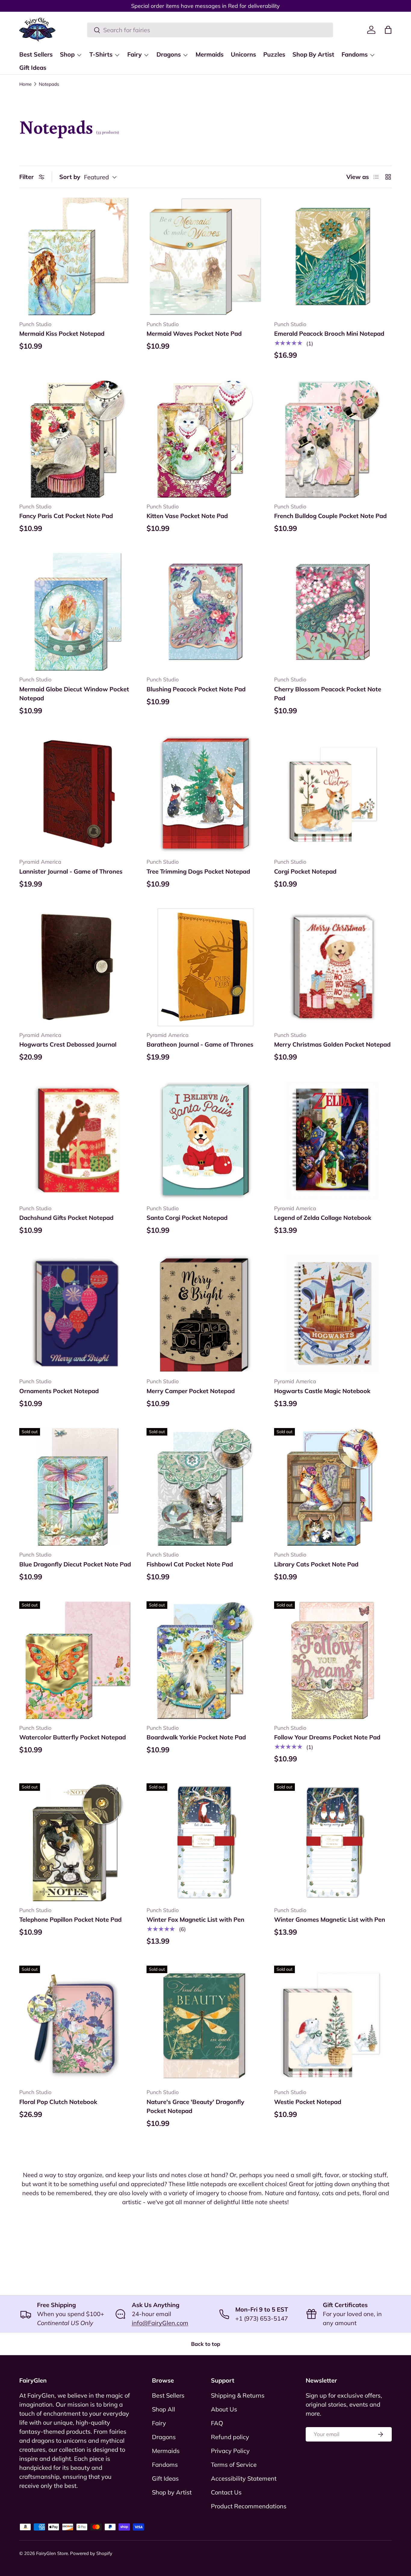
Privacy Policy (230, 2451)
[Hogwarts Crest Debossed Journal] (78, 967)
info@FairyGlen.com (160, 2323)
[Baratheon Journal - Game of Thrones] (205, 967)
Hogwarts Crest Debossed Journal (68, 1044)
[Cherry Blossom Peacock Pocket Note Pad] (333, 612)
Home (25, 84)
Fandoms (355, 54)
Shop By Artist (313, 54)
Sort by (70, 177)
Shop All (164, 2409)
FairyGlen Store (52, 2553)
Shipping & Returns (238, 2395)
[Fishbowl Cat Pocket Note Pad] (205, 1487)
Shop (67, 54)
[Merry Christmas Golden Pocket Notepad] (333, 967)
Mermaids (210, 54)
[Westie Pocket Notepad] (333, 2024)
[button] (388, 30)
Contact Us (226, 2492)
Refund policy (230, 2437)
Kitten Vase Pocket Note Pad (187, 516)
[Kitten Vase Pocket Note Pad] (205, 438)
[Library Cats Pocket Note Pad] (333, 1487)
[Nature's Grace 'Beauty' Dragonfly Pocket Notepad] (205, 2024)
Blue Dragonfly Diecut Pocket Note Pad (75, 1564)
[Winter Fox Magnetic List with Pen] (205, 1842)
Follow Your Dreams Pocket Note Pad (327, 1737)
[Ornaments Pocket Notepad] (78, 1314)
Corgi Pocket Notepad (305, 871)
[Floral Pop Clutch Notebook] (78, 2024)
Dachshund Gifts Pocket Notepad (66, 1218)
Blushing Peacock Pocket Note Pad (196, 689)
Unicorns (243, 54)
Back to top (206, 2344)
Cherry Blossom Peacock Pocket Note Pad (328, 694)
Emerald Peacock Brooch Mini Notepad (329, 333)
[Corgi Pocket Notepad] (333, 794)
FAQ (217, 2423)
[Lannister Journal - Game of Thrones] (78, 794)
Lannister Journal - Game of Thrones (71, 871)
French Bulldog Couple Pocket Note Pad (330, 516)
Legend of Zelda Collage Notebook (323, 1218)
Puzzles (274, 54)
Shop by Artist (172, 2492)
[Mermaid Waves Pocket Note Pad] (205, 256)
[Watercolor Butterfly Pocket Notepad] (78, 1660)
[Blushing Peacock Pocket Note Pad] (205, 612)
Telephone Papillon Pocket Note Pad (70, 1919)
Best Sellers (36, 54)
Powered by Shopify (91, 2553)
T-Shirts (101, 54)
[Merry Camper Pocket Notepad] (205, 1314)
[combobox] (210, 30)
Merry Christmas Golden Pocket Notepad (332, 1044)
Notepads (49, 84)
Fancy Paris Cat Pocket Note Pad (66, 516)
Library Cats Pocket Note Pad (316, 1564)
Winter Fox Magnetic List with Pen (195, 1919)
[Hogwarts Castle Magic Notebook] (333, 1314)
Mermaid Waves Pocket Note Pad (194, 333)
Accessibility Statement (244, 2478)
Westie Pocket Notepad (308, 2102)
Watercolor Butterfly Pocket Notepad (73, 1737)
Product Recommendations (249, 2506)
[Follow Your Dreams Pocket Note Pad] (333, 1660)
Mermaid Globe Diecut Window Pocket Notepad (74, 694)
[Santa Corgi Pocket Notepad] (205, 1140)
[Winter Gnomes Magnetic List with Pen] (333, 1842)
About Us (224, 2409)
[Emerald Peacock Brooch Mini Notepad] (333, 256)
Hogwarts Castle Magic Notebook (322, 1391)
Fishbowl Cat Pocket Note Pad (190, 1564)
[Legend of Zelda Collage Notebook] (333, 1140)
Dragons (169, 54)
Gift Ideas (33, 68)
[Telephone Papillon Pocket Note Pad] (78, 1842)
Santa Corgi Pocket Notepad (187, 1218)
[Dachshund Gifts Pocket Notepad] (78, 1140)
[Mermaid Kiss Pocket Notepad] (78, 256)
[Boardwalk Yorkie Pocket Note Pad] (205, 1660)
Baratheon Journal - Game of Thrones (200, 1044)
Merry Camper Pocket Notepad (191, 1391)
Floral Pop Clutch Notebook (58, 2102)
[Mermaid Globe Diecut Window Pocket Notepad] (78, 612)
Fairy (134, 54)
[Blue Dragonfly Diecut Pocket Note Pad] (78, 1487)
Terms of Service (234, 2465)
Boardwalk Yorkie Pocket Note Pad (196, 1737)
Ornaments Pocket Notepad (59, 1391)
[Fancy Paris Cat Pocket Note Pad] (78, 438)
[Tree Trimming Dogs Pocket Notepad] (205, 794)
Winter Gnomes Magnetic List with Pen (330, 1919)
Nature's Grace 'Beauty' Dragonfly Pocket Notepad (195, 2106)
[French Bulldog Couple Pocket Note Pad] (333, 438)
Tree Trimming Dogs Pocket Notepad (198, 871)
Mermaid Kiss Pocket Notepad (62, 333)
